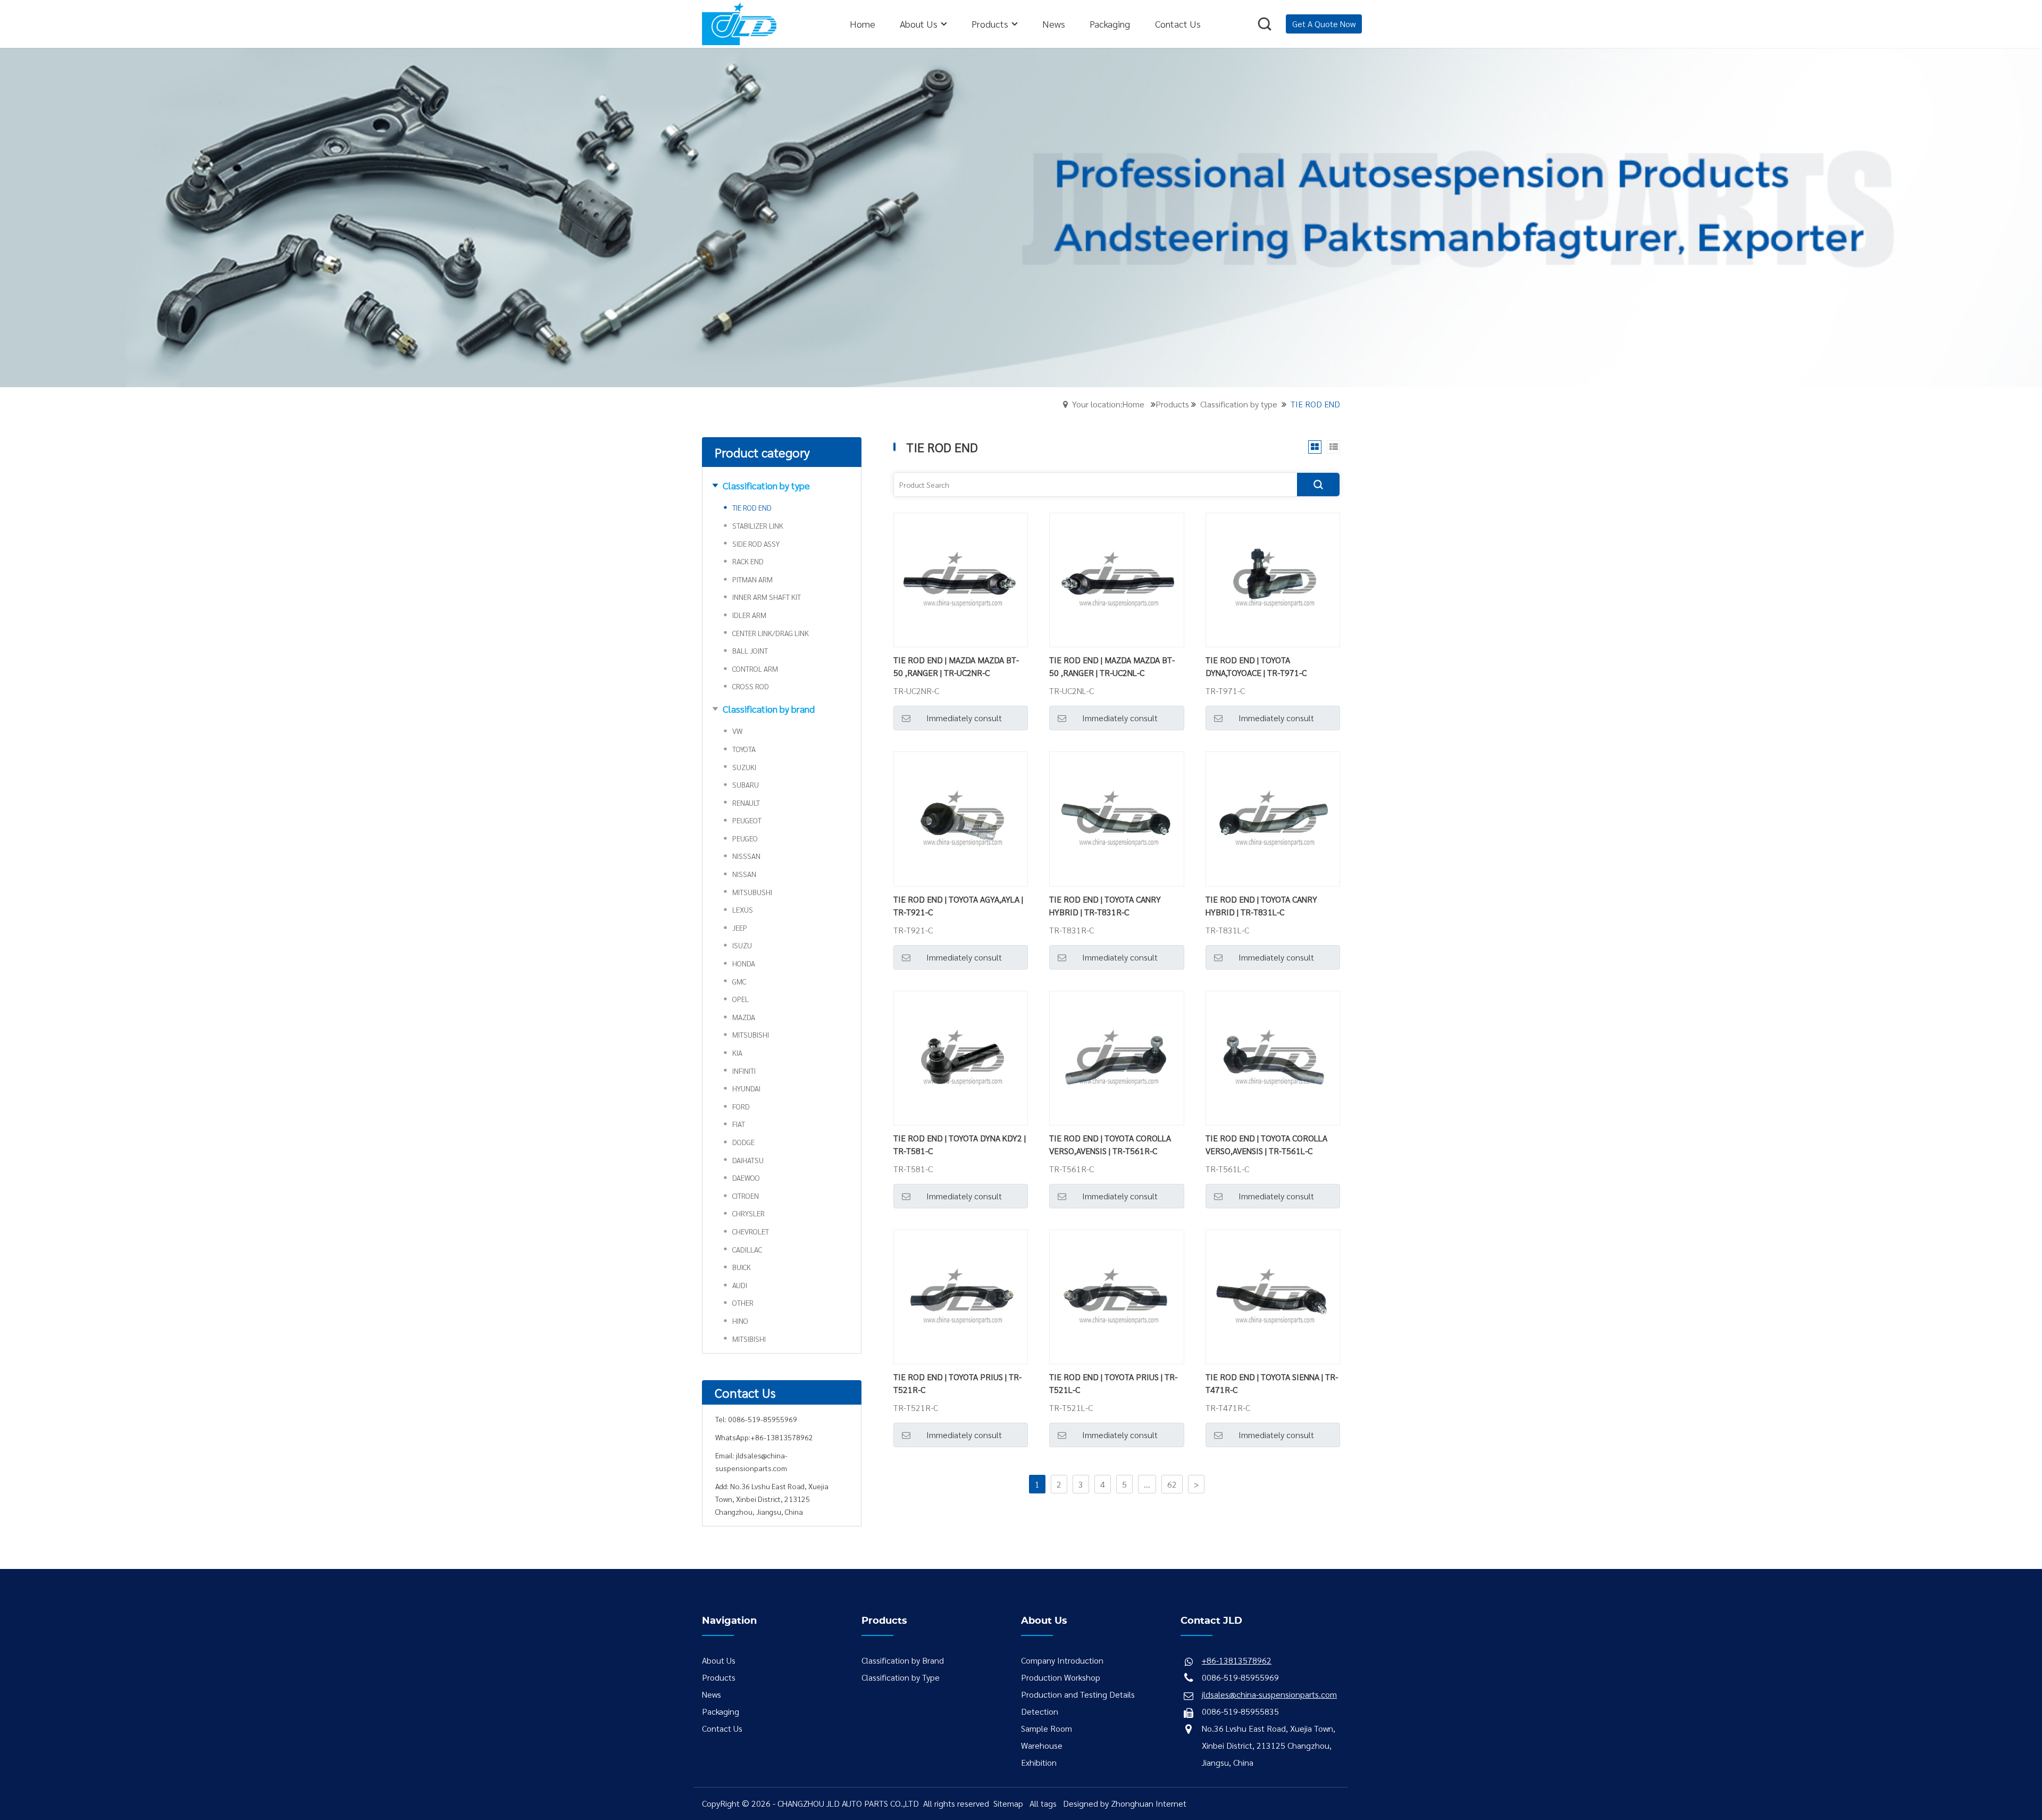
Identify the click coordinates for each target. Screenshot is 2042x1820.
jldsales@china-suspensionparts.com (1269, 1694)
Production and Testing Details (1078, 1694)
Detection (1040, 1711)
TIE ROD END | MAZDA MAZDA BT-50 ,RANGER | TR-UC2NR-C (956, 666)
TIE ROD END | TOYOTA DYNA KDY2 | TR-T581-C (960, 1144)
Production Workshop (1061, 1677)
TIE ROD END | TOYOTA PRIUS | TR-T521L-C (1113, 1383)
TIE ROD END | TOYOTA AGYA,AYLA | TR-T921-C (958, 905)
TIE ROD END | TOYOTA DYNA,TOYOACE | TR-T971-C (1256, 666)
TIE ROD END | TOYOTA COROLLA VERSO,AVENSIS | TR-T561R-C (1110, 1144)
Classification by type (1239, 404)
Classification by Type (901, 1677)
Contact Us (722, 1728)
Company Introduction (1062, 1660)
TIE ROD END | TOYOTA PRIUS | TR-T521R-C (957, 1383)
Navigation (729, 1621)
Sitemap (1008, 1803)
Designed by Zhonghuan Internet (1125, 1803)
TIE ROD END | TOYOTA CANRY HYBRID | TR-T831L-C (1261, 905)
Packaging (721, 1711)
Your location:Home (1108, 404)
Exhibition (1039, 1762)
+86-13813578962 (782, 1437)
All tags (1043, 1803)
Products (1172, 404)
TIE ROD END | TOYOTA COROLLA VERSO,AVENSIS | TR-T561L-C (1266, 1144)
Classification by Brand (903, 1660)
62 (1172, 1484)
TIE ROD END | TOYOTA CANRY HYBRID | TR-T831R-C (1105, 905)
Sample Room (1047, 1728)
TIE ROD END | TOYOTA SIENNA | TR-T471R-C (1272, 1383)
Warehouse (1042, 1745)
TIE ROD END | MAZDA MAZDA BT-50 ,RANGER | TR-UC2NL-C (1112, 666)
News (712, 1694)
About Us (719, 1660)
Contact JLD (1211, 1621)
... (1147, 1484)
